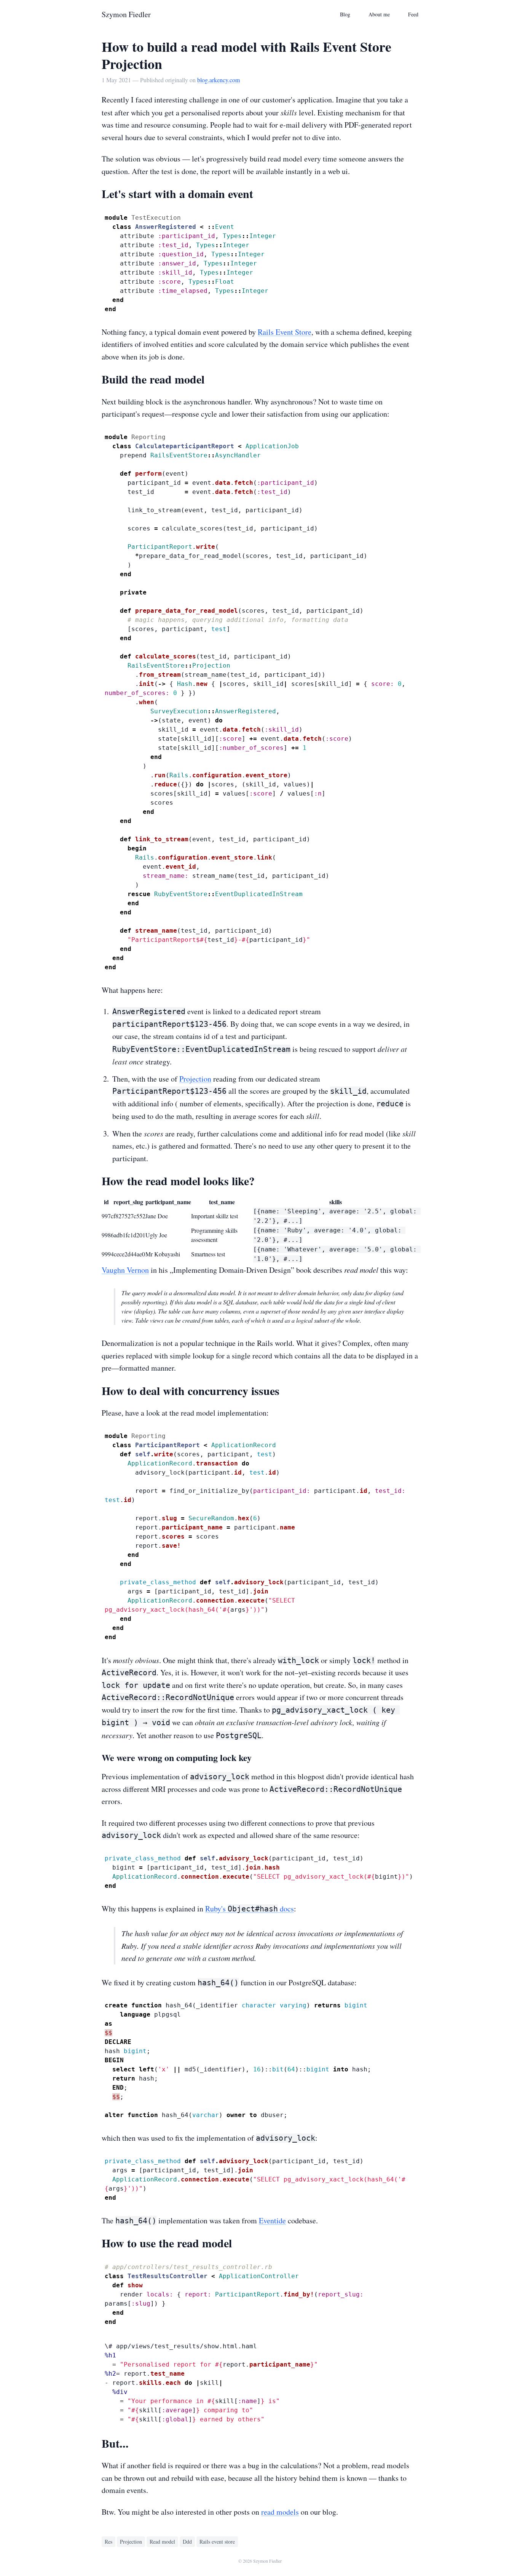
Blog (345, 14)
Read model (162, 2542)
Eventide (272, 2220)
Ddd (187, 2542)
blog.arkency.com (219, 80)
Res (108, 2542)
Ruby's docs (250, 1909)
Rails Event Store (285, 332)
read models (280, 2512)
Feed (413, 14)
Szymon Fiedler (126, 14)
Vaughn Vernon (125, 1270)
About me (379, 14)
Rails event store (217, 2542)
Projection (195, 1079)
